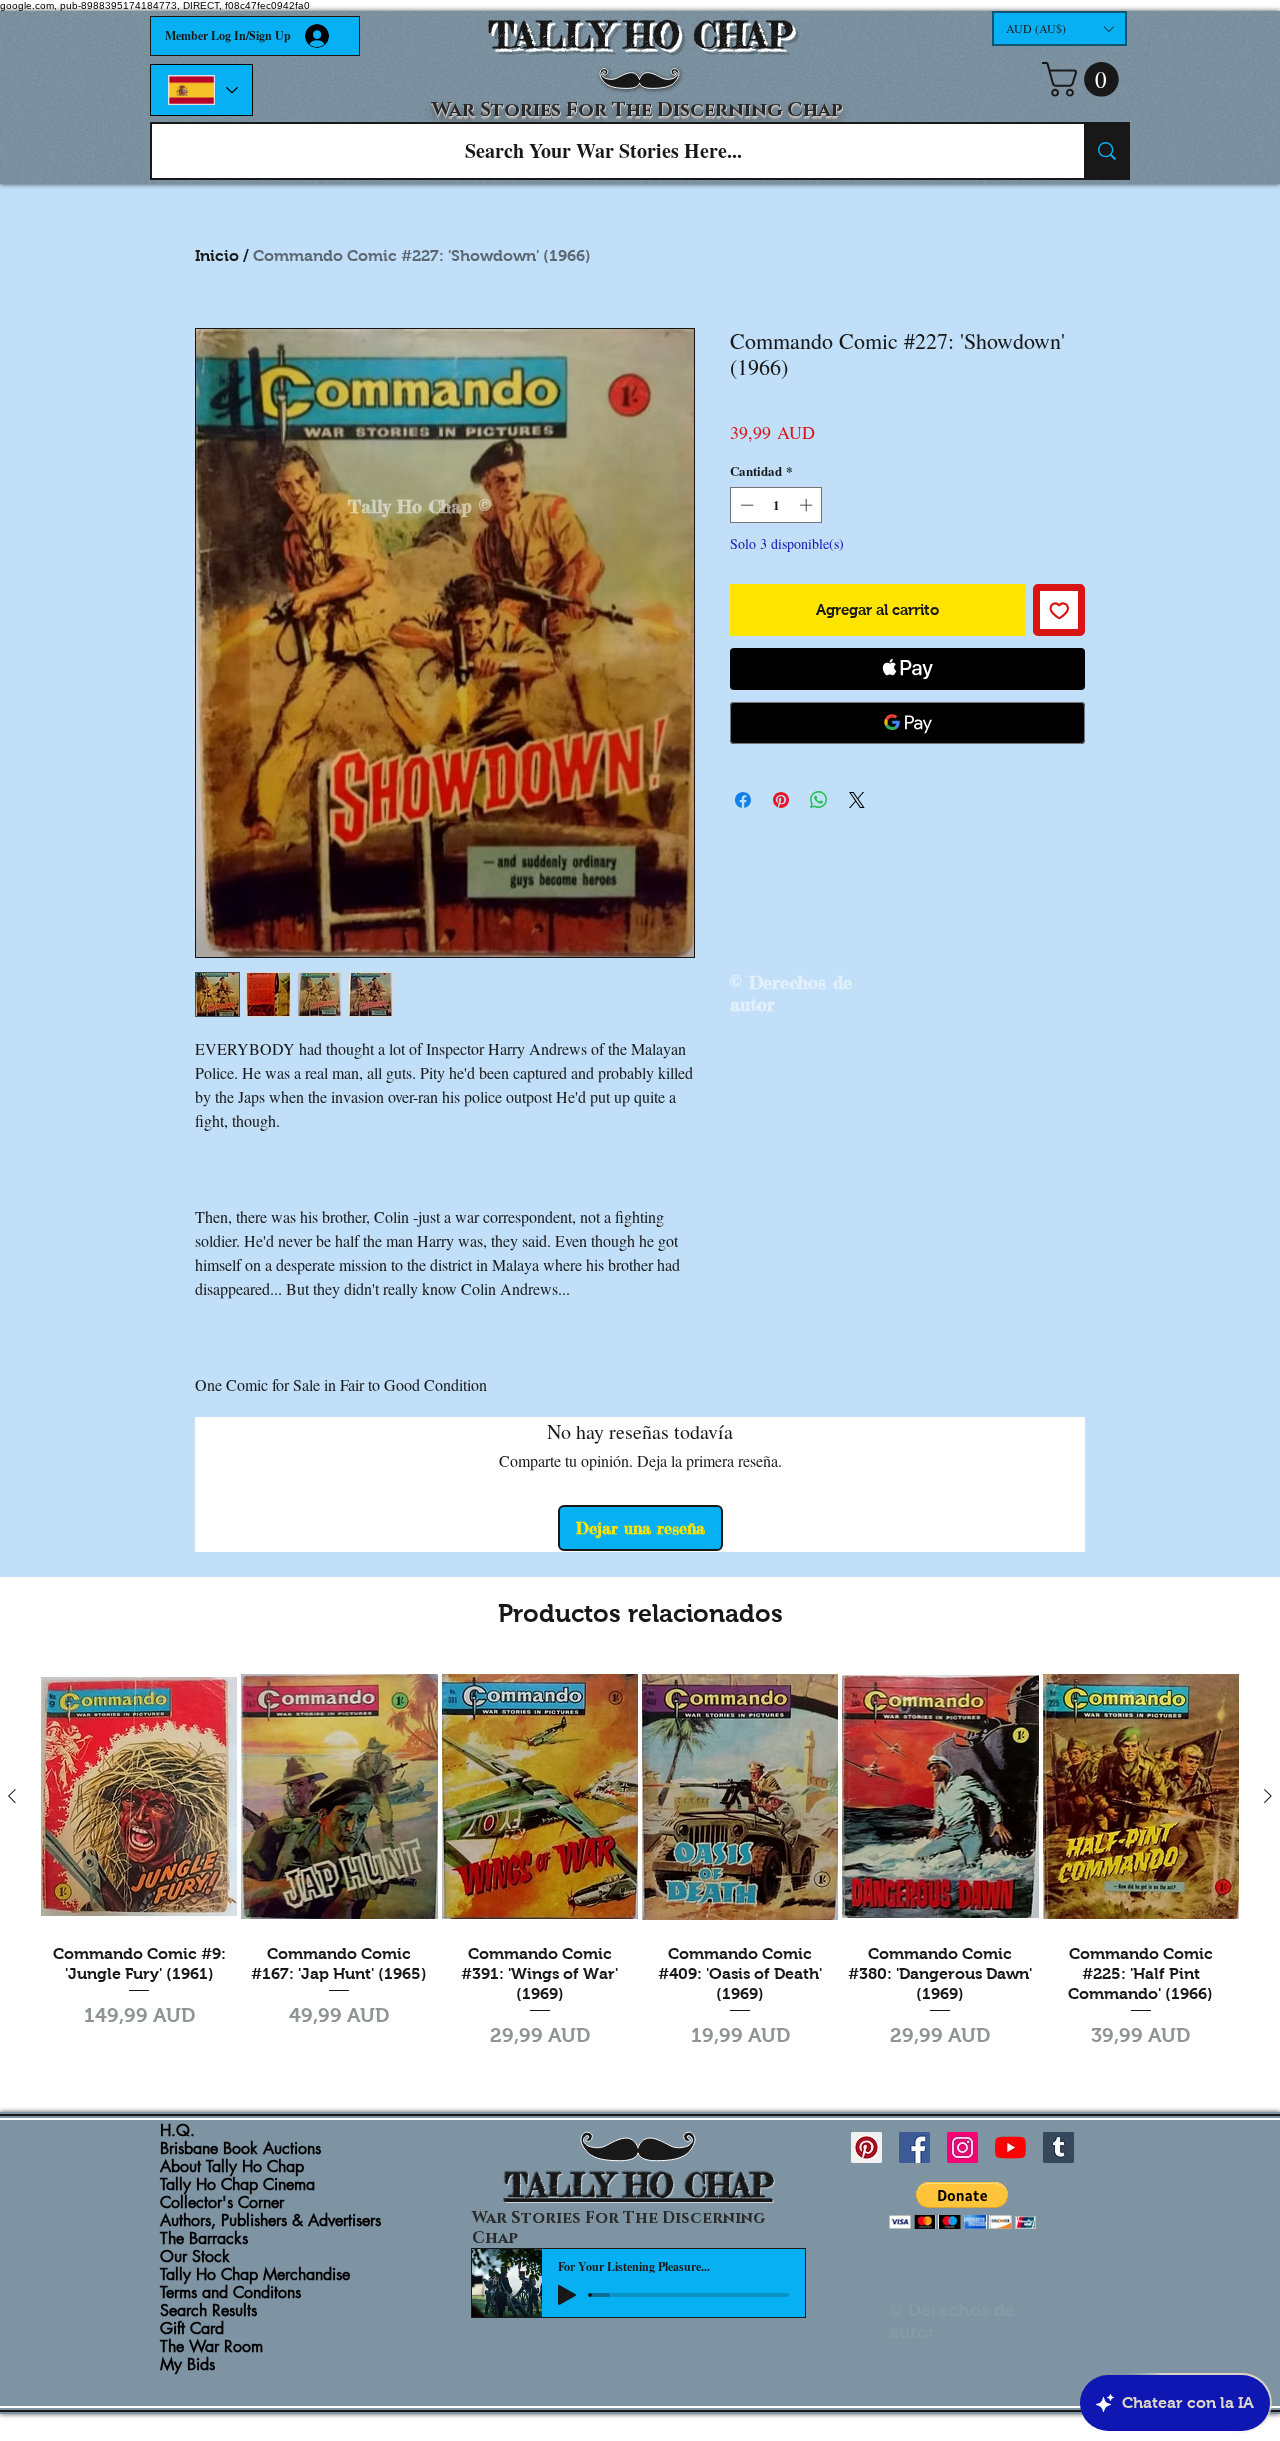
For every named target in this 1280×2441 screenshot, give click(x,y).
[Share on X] (857, 800)
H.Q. (177, 2131)
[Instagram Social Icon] (962, 2147)
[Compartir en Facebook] (743, 800)
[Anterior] (12, 1796)
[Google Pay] (907, 723)
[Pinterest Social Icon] (866, 2147)
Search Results (208, 2311)
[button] (1059, 28)
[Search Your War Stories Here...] (1106, 151)
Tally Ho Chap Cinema (237, 2185)
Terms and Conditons (230, 2293)
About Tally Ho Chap (232, 2167)
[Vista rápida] (139, 1797)
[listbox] (1059, 28)
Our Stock (195, 2257)
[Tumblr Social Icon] (1058, 2147)
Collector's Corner (222, 2203)
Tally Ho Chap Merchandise (255, 2275)
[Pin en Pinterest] (781, 800)
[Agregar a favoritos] (1059, 610)
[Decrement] (745, 505)
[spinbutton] (776, 505)
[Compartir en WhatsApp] (819, 800)
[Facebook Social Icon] (914, 2147)
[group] (640, 1860)
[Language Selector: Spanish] (201, 90)
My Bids (187, 2365)
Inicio (217, 255)
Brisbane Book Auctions (240, 2149)
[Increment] (808, 505)
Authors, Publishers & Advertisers (270, 2221)
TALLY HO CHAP (640, 35)
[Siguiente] (1268, 1796)
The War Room (211, 2347)
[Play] (567, 2295)
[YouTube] (1010, 2147)
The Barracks (204, 2239)
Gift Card (192, 2329)
